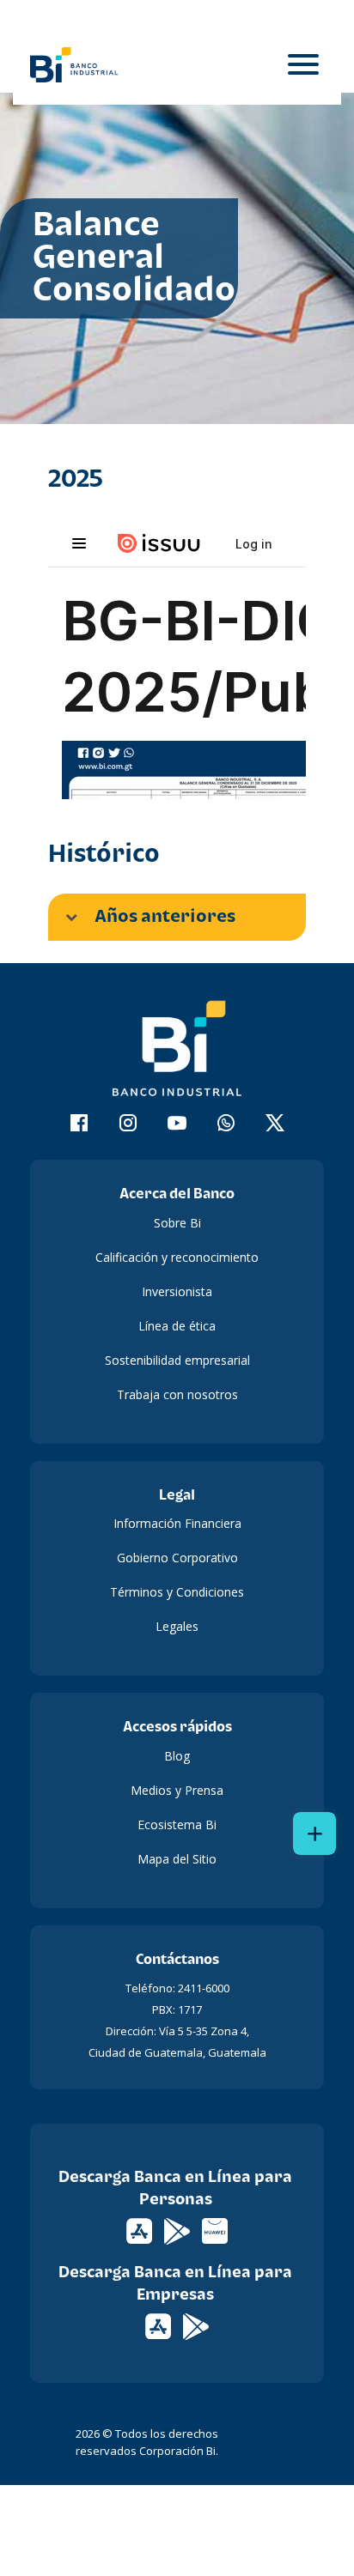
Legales (177, 1626)
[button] (177, 917)
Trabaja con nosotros (177, 1394)
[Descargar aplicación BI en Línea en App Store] (141, 2230)
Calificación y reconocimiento (177, 1257)
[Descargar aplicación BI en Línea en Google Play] (179, 2230)
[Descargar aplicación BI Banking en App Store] (160, 2325)
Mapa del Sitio (177, 1859)
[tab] (177, 917)
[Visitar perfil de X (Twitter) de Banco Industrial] (275, 1125)
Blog (177, 1756)
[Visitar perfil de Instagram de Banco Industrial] (128, 1125)
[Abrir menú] (303, 65)
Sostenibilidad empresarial (177, 1360)
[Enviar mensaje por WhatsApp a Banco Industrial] (226, 1125)
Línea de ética (177, 1326)
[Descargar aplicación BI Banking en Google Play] (196, 2325)
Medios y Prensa (177, 1790)
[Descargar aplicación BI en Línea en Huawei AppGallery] (215, 2230)
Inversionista (177, 1291)
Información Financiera (177, 1523)
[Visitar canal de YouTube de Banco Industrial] (177, 1125)
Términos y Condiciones (177, 1592)
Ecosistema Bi (177, 1824)
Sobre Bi (177, 1223)
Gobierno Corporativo (177, 1558)
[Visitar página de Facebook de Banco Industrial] (79, 1125)
